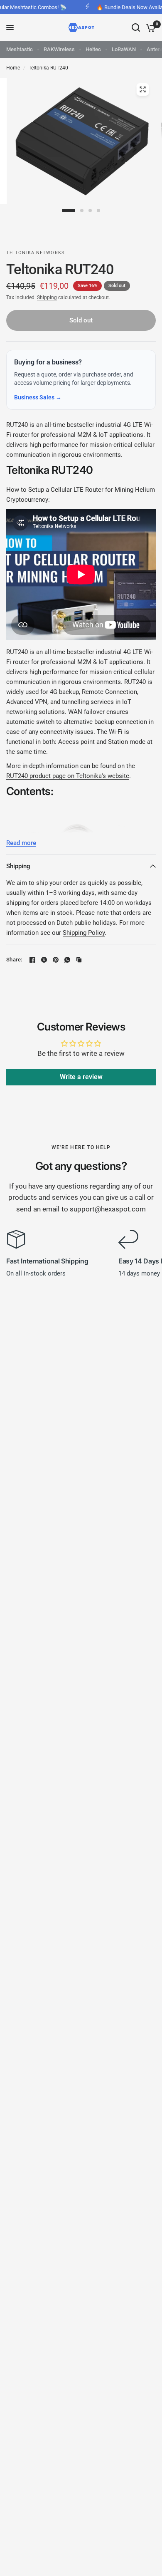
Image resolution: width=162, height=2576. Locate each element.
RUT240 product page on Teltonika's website (68, 776)
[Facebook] (32, 960)
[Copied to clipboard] (79, 960)
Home (13, 68)
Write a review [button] (81, 1077)
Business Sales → (38, 397)
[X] (44, 960)
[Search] (136, 27)
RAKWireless (59, 49)
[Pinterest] (56, 960)
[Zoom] (143, 89)
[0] (149, 27)
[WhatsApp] (67, 960)
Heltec (93, 49)
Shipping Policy (84, 933)
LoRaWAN (124, 49)
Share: (14, 960)
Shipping (47, 297)
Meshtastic (20, 49)
